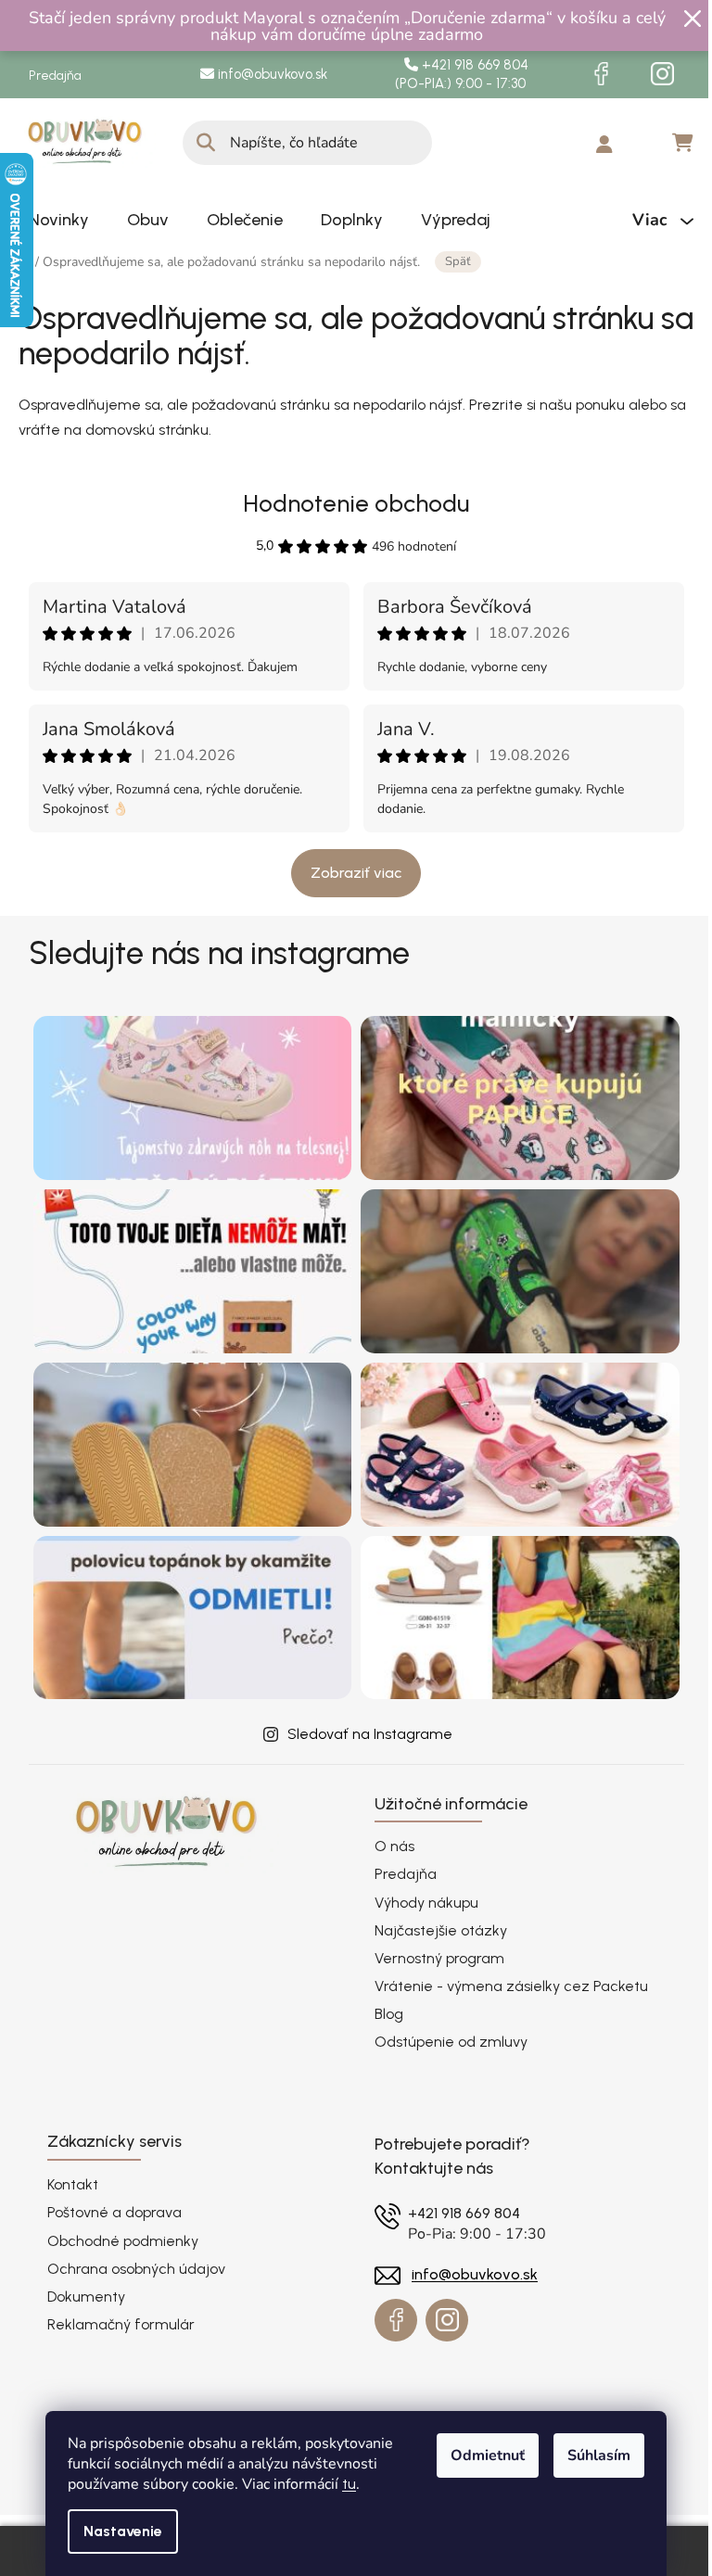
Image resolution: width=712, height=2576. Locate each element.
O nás (394, 1846)
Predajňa (55, 76)
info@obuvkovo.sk (271, 74)
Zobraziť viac (356, 873)
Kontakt (73, 2184)
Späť (458, 261)
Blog (389, 2014)
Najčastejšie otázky (441, 1930)
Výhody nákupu (426, 1903)
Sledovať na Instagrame (370, 1734)
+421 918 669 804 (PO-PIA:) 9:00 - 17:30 (465, 75)
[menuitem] (59, 220)
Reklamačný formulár (121, 2324)
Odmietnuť (488, 2455)
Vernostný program (439, 1958)
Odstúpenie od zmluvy (451, 2042)
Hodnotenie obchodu (356, 503)
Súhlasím (599, 2455)
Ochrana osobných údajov (136, 2269)
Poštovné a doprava (114, 2212)
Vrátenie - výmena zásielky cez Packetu (511, 1986)
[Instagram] (663, 74)
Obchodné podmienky (123, 2241)
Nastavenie (123, 2531)
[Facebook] (602, 74)
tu (349, 2484)
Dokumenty (86, 2297)
